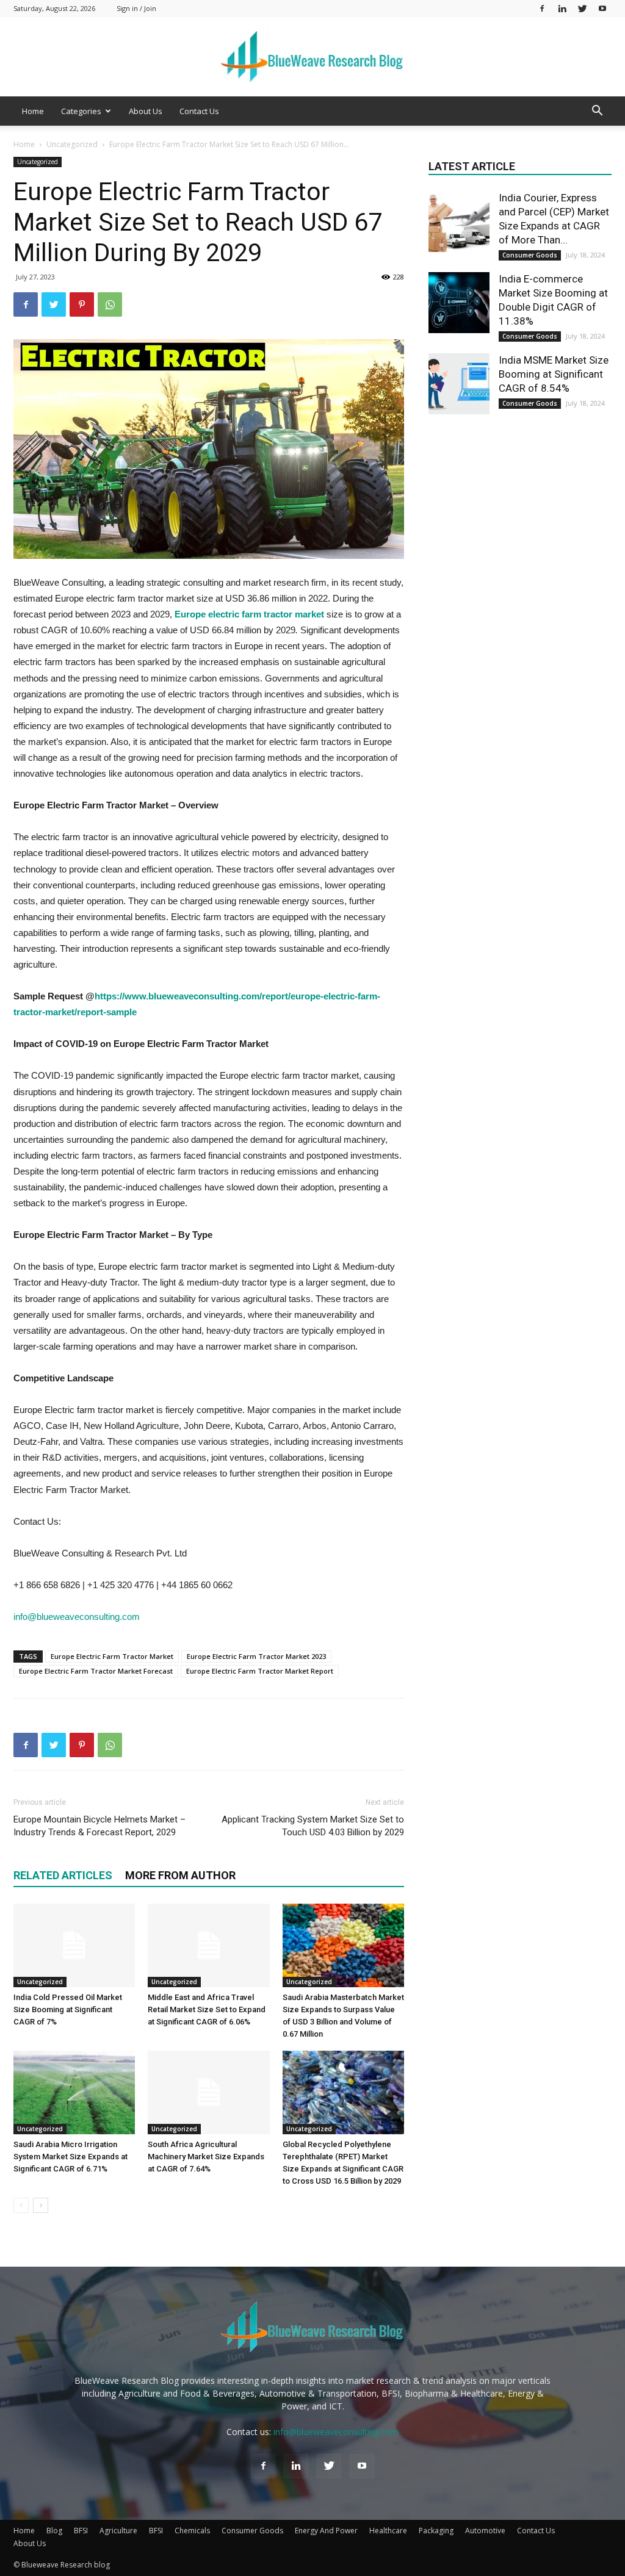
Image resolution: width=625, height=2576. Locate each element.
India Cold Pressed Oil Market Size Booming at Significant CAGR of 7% (68, 2009)
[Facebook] (542, 8)
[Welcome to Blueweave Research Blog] (312, 57)
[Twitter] (582, 8)
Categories (81, 111)
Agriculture (118, 2531)
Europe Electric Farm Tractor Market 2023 (256, 1656)
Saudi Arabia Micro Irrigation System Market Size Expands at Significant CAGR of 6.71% (70, 2157)
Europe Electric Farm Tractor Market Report (260, 1671)
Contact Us (199, 111)
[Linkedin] (562, 8)
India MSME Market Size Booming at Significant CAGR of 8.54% (554, 374)
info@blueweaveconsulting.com (77, 1617)
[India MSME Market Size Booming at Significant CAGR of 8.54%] (459, 384)
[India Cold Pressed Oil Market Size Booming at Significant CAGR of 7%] (74, 1945)
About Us (146, 111)
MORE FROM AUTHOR (180, 1875)
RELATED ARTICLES (63, 1875)
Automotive (485, 2531)
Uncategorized (72, 144)
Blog (54, 2531)
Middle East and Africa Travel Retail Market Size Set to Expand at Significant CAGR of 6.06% (207, 2009)
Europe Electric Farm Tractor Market (112, 1656)
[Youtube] (602, 8)
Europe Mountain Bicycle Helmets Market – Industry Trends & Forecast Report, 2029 (99, 1826)
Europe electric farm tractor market (249, 614)
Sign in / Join (136, 8)
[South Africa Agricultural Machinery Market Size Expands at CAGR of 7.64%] (208, 2092)
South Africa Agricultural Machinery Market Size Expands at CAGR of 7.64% (206, 2157)
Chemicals (192, 2531)
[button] (597, 112)
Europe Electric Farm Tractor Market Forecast (96, 1671)
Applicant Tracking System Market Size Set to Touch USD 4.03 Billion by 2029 (313, 1826)
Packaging (436, 2531)
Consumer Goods (530, 255)
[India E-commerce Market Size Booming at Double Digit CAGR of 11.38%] (459, 303)
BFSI (81, 2531)
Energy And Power (326, 2531)
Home (33, 111)
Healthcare (388, 2531)
